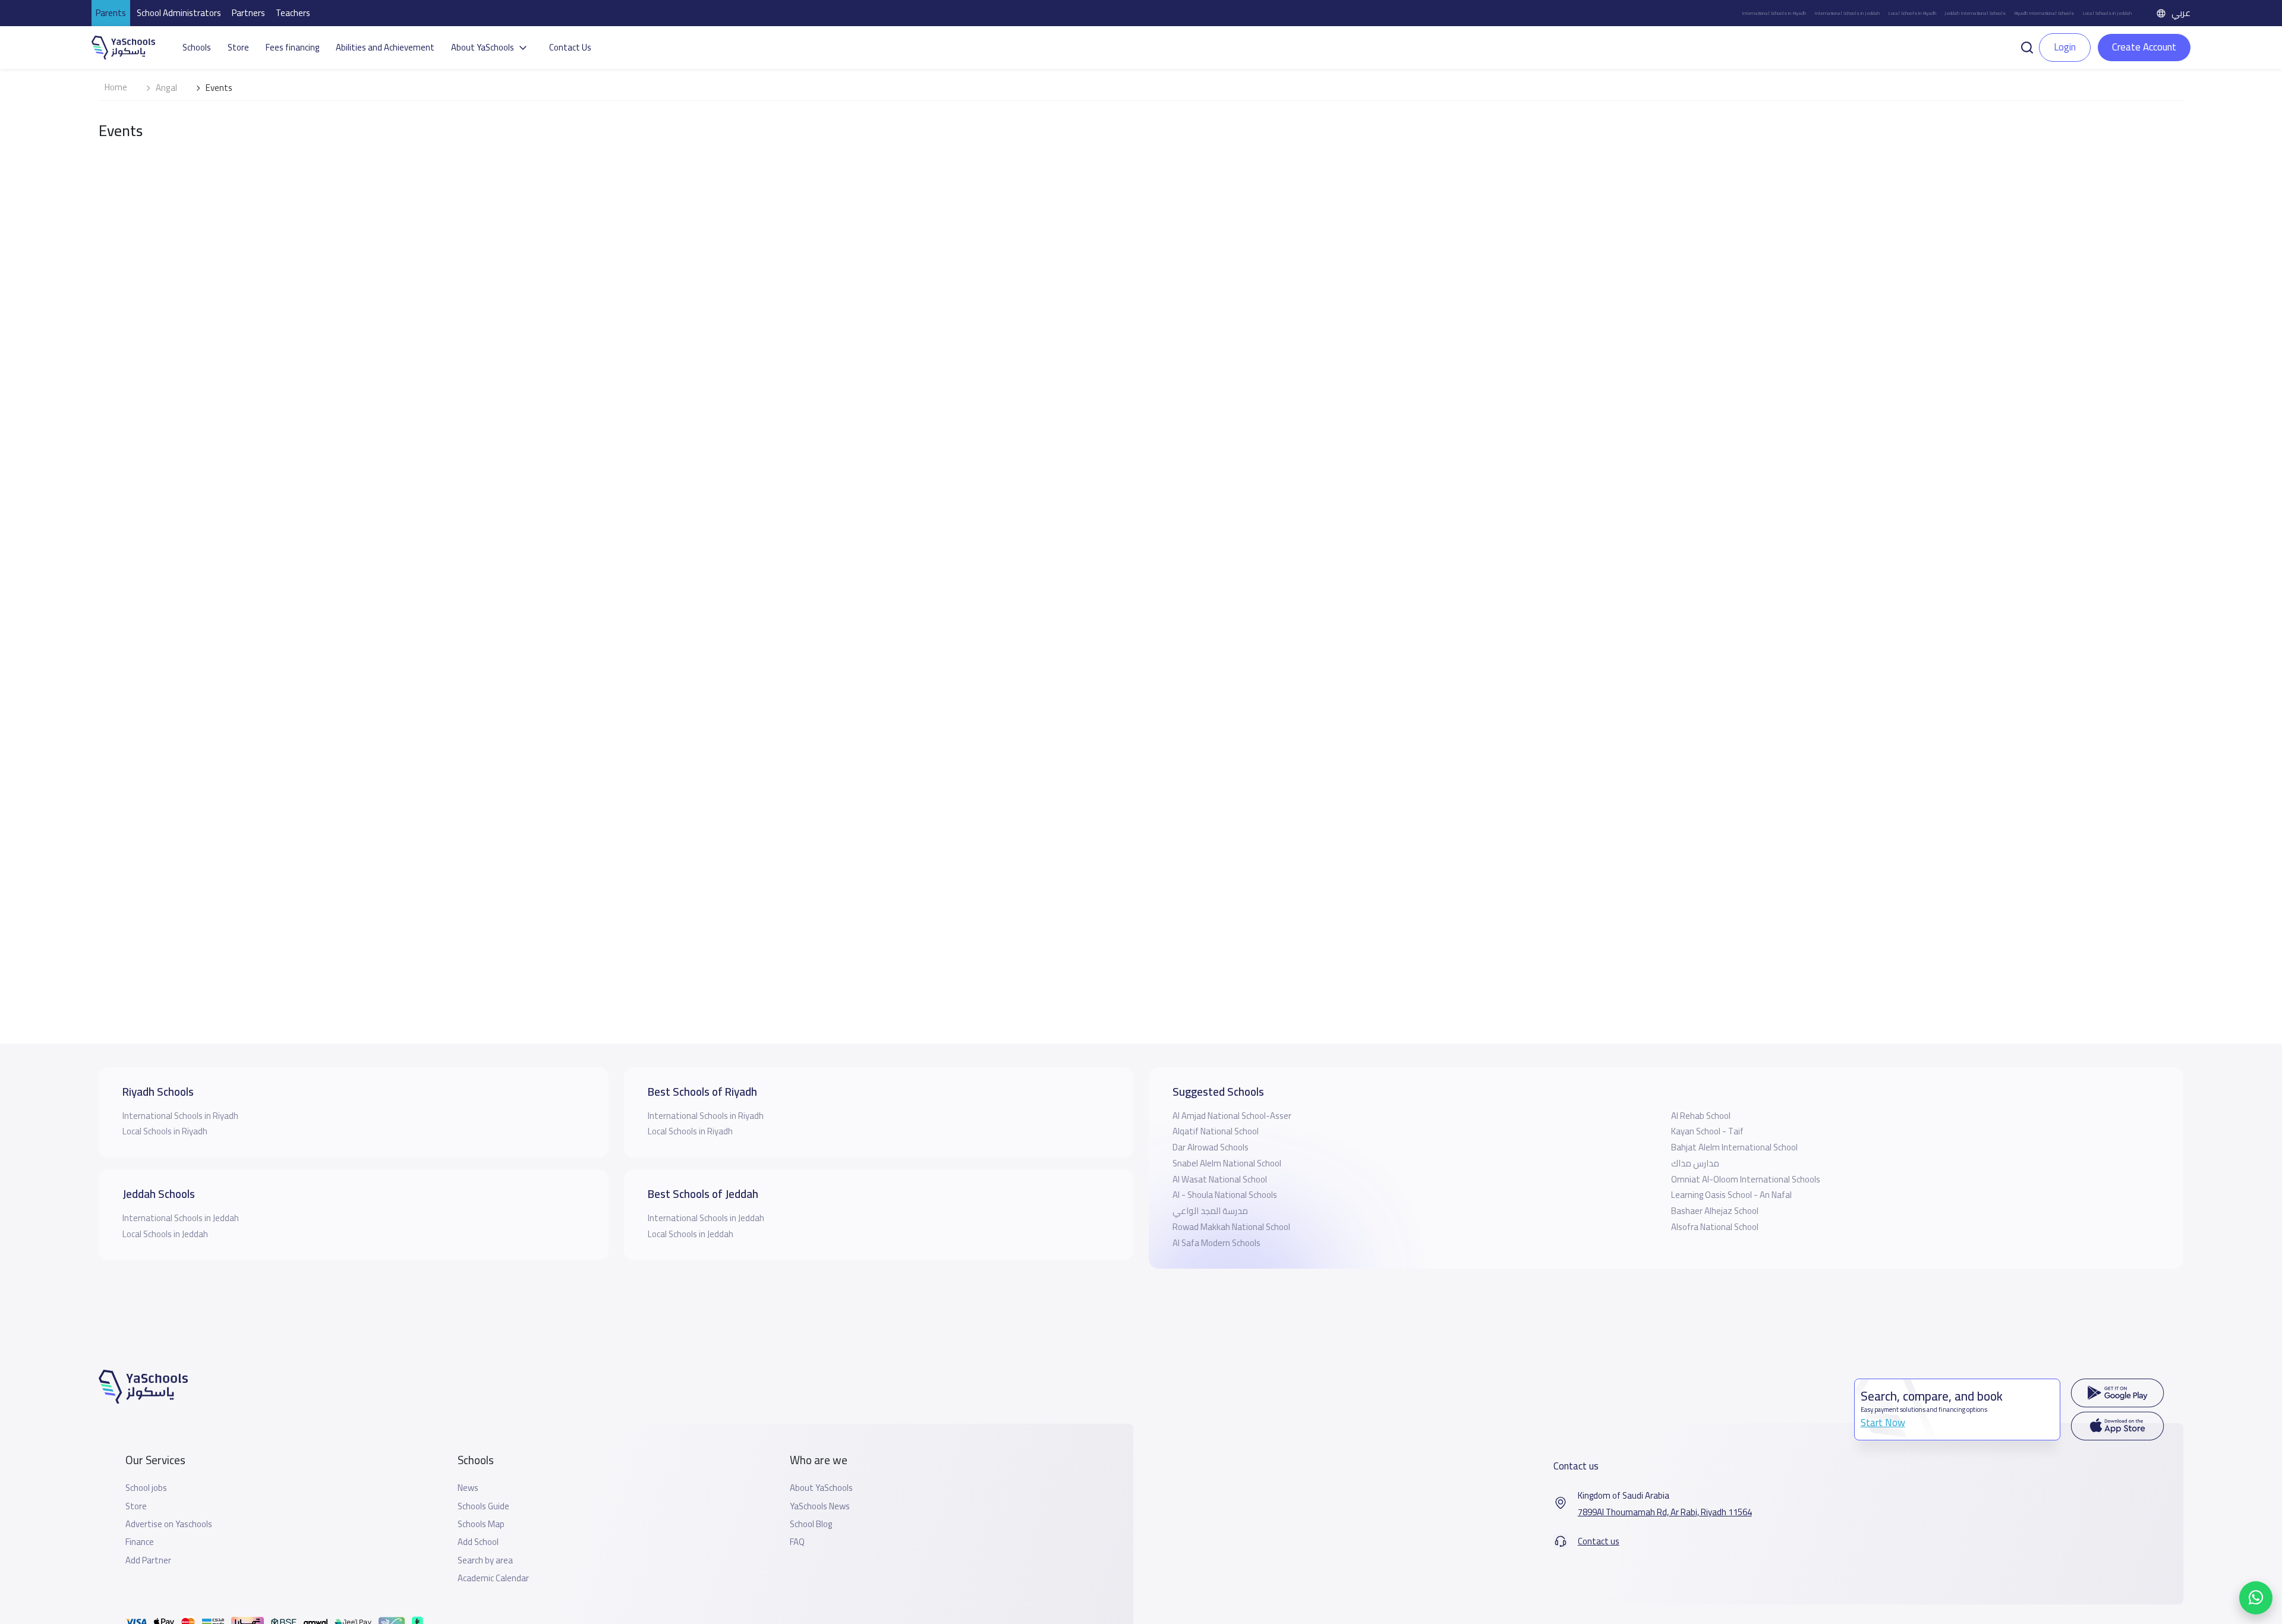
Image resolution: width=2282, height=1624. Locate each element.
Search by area (485, 1560)
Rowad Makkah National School (1231, 1227)
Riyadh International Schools (2044, 13)
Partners (248, 13)
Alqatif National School (1216, 1131)
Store (238, 48)
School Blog (811, 1524)
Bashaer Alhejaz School (1715, 1211)
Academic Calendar (493, 1578)
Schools (197, 48)
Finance (140, 1542)
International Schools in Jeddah (1847, 13)
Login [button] (2065, 47)
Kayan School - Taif (1707, 1131)
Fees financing (292, 48)
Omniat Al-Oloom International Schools (1746, 1179)
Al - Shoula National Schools (1225, 1195)
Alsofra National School (1715, 1227)
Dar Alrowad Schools (1211, 1147)
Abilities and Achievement (385, 48)
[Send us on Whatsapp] (2256, 1598)
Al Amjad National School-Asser (1232, 1116)
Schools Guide (483, 1506)
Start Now (1883, 1423)
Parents (111, 13)
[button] (2027, 46)
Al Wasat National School (1220, 1179)
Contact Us (570, 48)
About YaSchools (821, 1488)
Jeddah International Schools (1975, 13)
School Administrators (179, 13)
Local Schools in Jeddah (2107, 13)
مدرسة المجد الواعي (1210, 1211)
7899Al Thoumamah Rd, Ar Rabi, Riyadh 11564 (1665, 1512)
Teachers (293, 13)
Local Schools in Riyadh (1912, 13)
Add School (478, 1542)
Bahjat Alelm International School (1734, 1147)
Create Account (2144, 47)
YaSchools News (820, 1506)
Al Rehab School (1701, 1116)
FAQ (797, 1542)
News (468, 1488)
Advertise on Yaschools (169, 1524)
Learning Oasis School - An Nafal (1731, 1195)
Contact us (1599, 1541)
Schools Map (481, 1524)
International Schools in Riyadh (1774, 13)
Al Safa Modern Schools (1216, 1243)
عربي (2181, 13)
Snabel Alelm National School (1227, 1163)
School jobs (146, 1488)
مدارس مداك (1695, 1163)
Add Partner (148, 1560)
